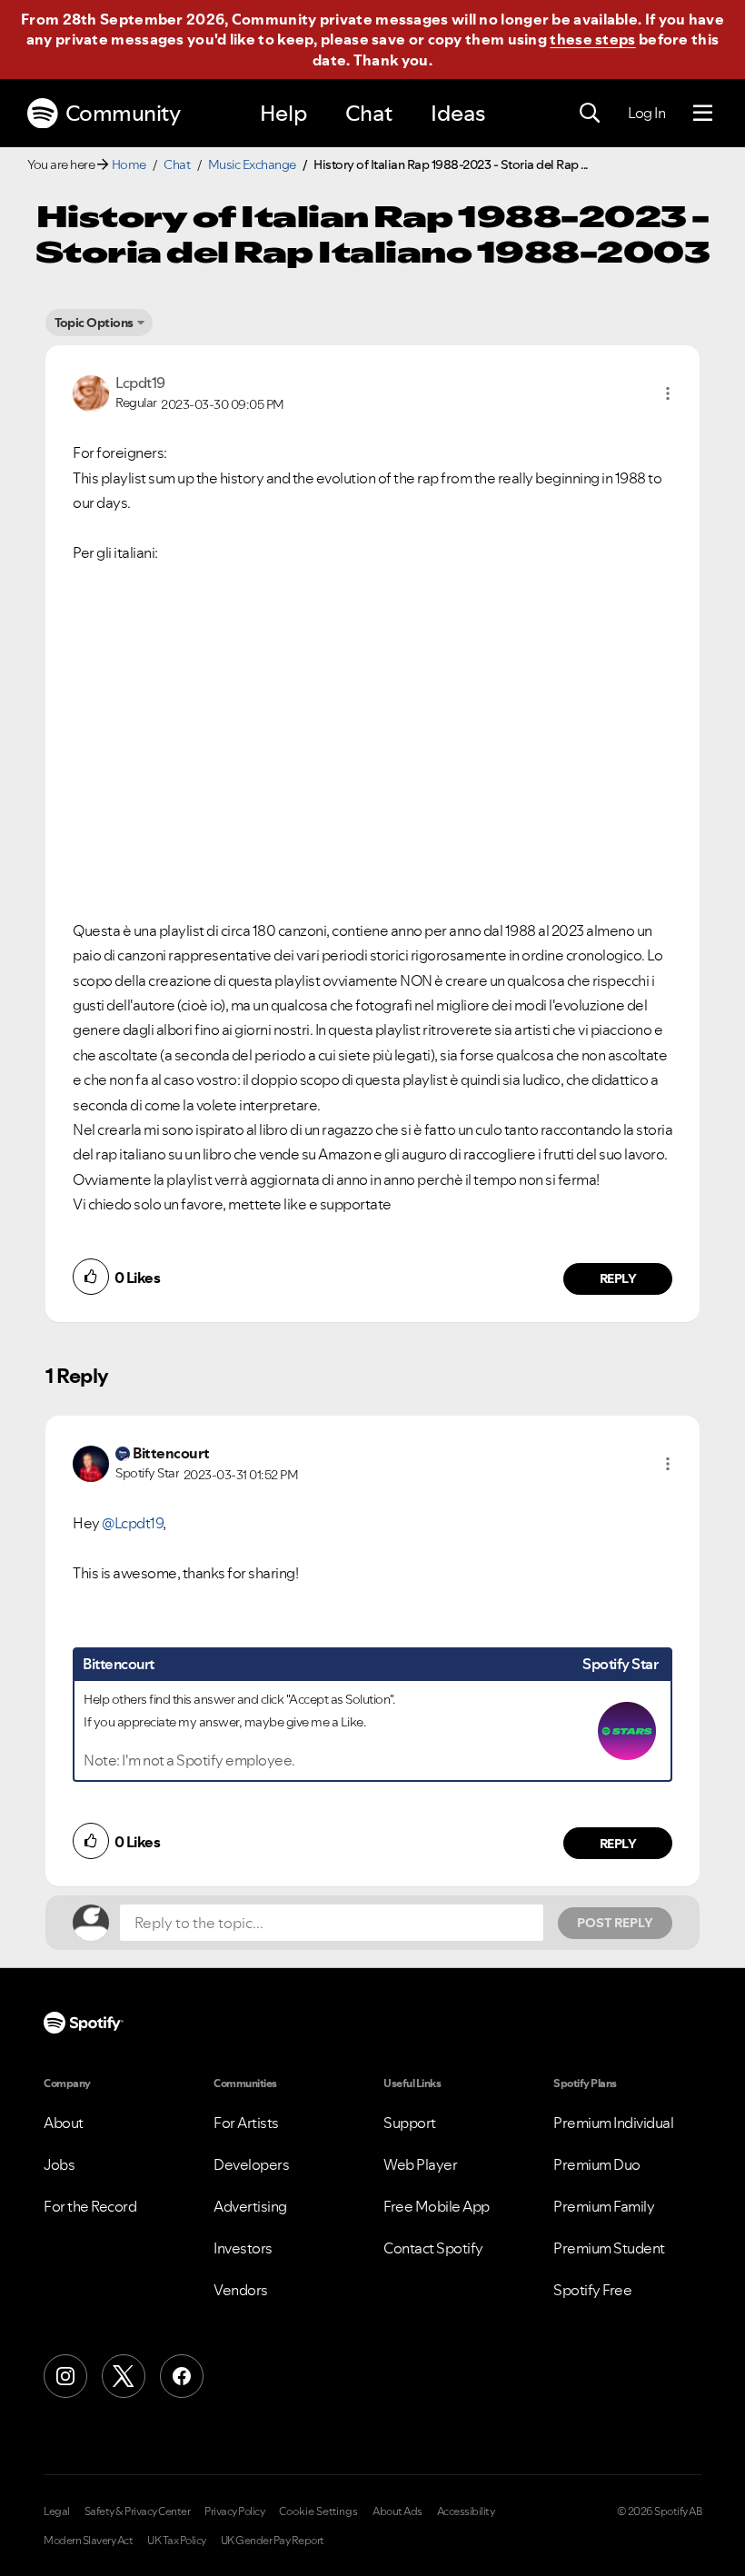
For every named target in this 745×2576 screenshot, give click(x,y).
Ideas (458, 113)
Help (283, 113)
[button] (668, 393)
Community (123, 113)
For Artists (246, 2123)
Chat (369, 113)
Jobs (59, 2164)
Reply (618, 1278)
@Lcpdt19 (132, 1523)
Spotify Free (592, 2290)
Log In (646, 113)
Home (129, 164)
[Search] (590, 114)
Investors (243, 2248)
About (64, 2123)
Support (410, 2123)
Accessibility (466, 2511)
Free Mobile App (437, 2206)
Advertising (250, 2206)
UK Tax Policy (177, 2541)
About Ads (397, 2511)
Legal (57, 2511)
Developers (251, 2164)
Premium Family (604, 2206)
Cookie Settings (318, 2511)
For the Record (90, 2206)
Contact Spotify (433, 2248)
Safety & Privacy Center (138, 2511)
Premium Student (609, 2248)
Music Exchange (252, 164)
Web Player (420, 2164)
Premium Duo (597, 2164)
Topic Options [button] (94, 323)
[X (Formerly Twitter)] (124, 2376)
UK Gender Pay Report (273, 2541)
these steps (592, 39)
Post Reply (615, 1923)
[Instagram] (65, 2376)
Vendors (241, 2290)
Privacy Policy (234, 2511)
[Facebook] (182, 2376)
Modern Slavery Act (88, 2541)
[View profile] (91, 392)
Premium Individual (613, 2123)
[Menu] (703, 114)
